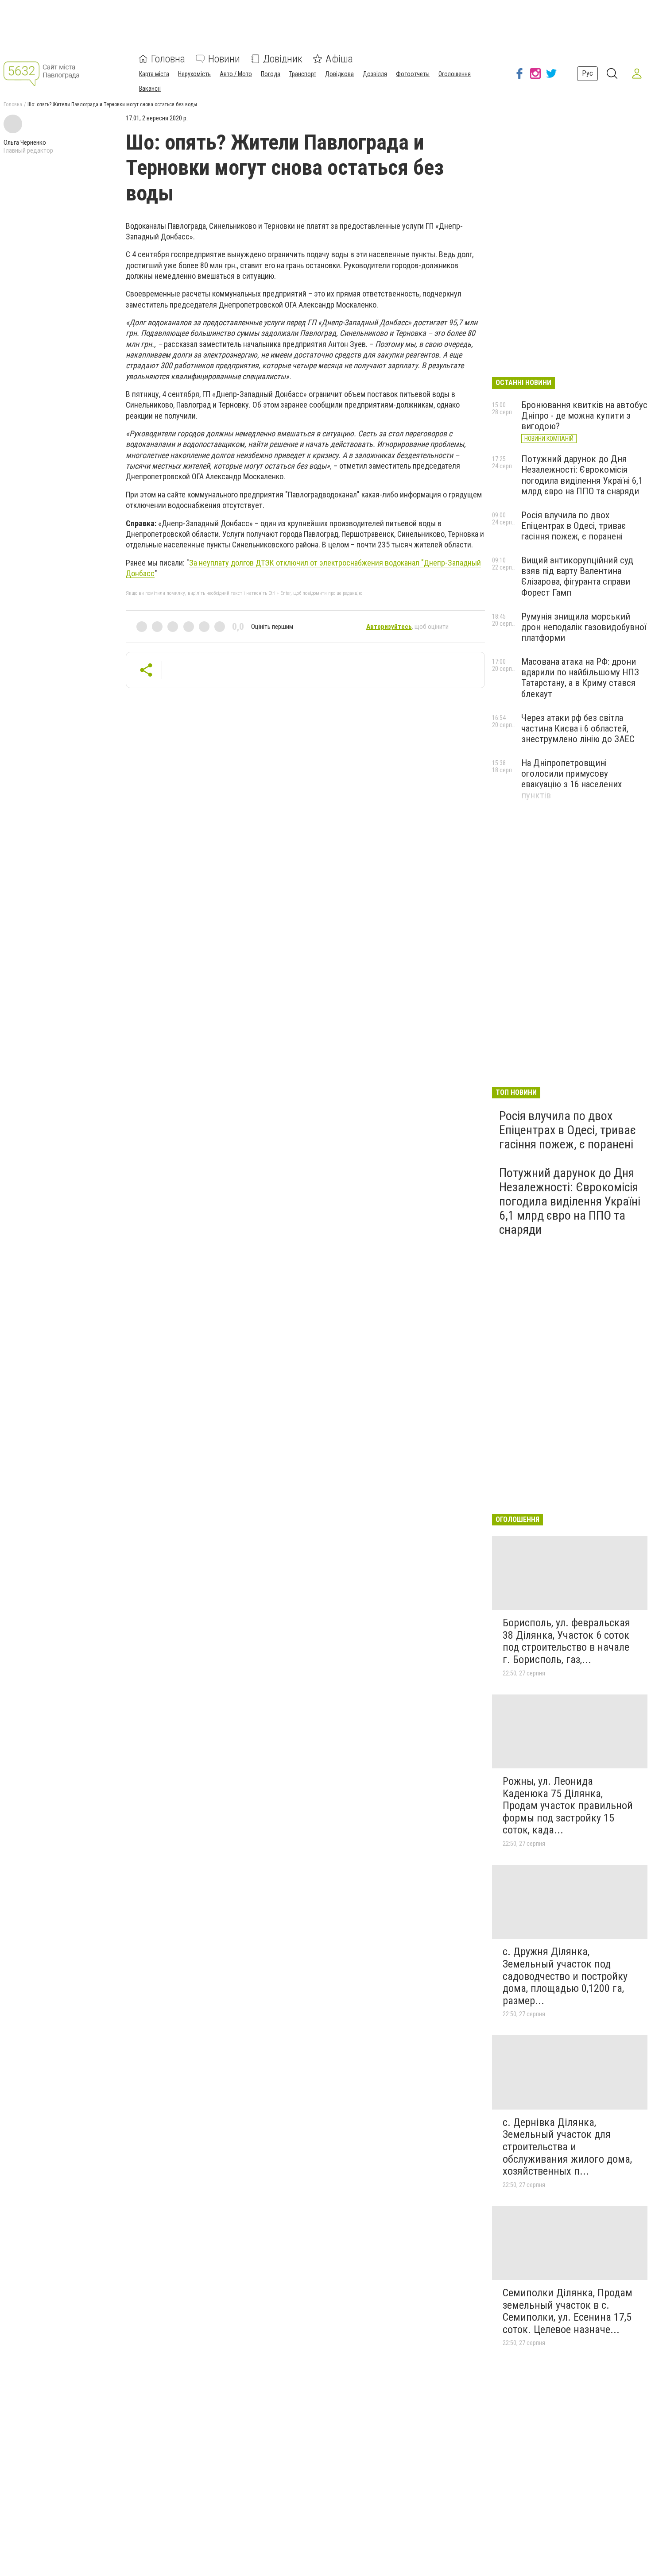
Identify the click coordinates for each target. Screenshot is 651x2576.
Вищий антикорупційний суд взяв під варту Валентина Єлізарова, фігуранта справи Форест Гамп (577, 576)
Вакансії (150, 89)
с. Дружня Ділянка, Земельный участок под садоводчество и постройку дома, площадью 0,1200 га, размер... (565, 1976)
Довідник (283, 59)
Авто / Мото (236, 74)
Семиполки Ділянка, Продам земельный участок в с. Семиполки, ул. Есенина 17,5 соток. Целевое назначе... (568, 2311)
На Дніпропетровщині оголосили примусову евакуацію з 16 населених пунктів (572, 779)
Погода (271, 74)
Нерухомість (194, 74)
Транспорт (303, 74)
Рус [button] (587, 73)
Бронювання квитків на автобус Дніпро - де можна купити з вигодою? (584, 416)
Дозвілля (375, 74)
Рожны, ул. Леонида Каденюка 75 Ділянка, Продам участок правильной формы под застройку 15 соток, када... (568, 1806)
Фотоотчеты (413, 74)
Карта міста (154, 74)
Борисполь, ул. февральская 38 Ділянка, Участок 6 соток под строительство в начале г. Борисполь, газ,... (566, 1641)
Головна (168, 59)
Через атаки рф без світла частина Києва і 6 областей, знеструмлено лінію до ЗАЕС (578, 728)
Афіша (339, 59)
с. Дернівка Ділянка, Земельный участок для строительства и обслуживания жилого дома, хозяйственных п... (567, 2147)
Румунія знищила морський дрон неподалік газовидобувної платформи (584, 627)
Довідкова (339, 74)
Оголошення (455, 74)
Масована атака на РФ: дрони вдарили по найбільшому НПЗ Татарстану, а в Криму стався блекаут (580, 678)
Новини (224, 59)
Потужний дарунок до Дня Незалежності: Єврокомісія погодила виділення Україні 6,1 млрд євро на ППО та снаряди (582, 475)
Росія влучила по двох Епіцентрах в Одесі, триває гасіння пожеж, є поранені (573, 526)
